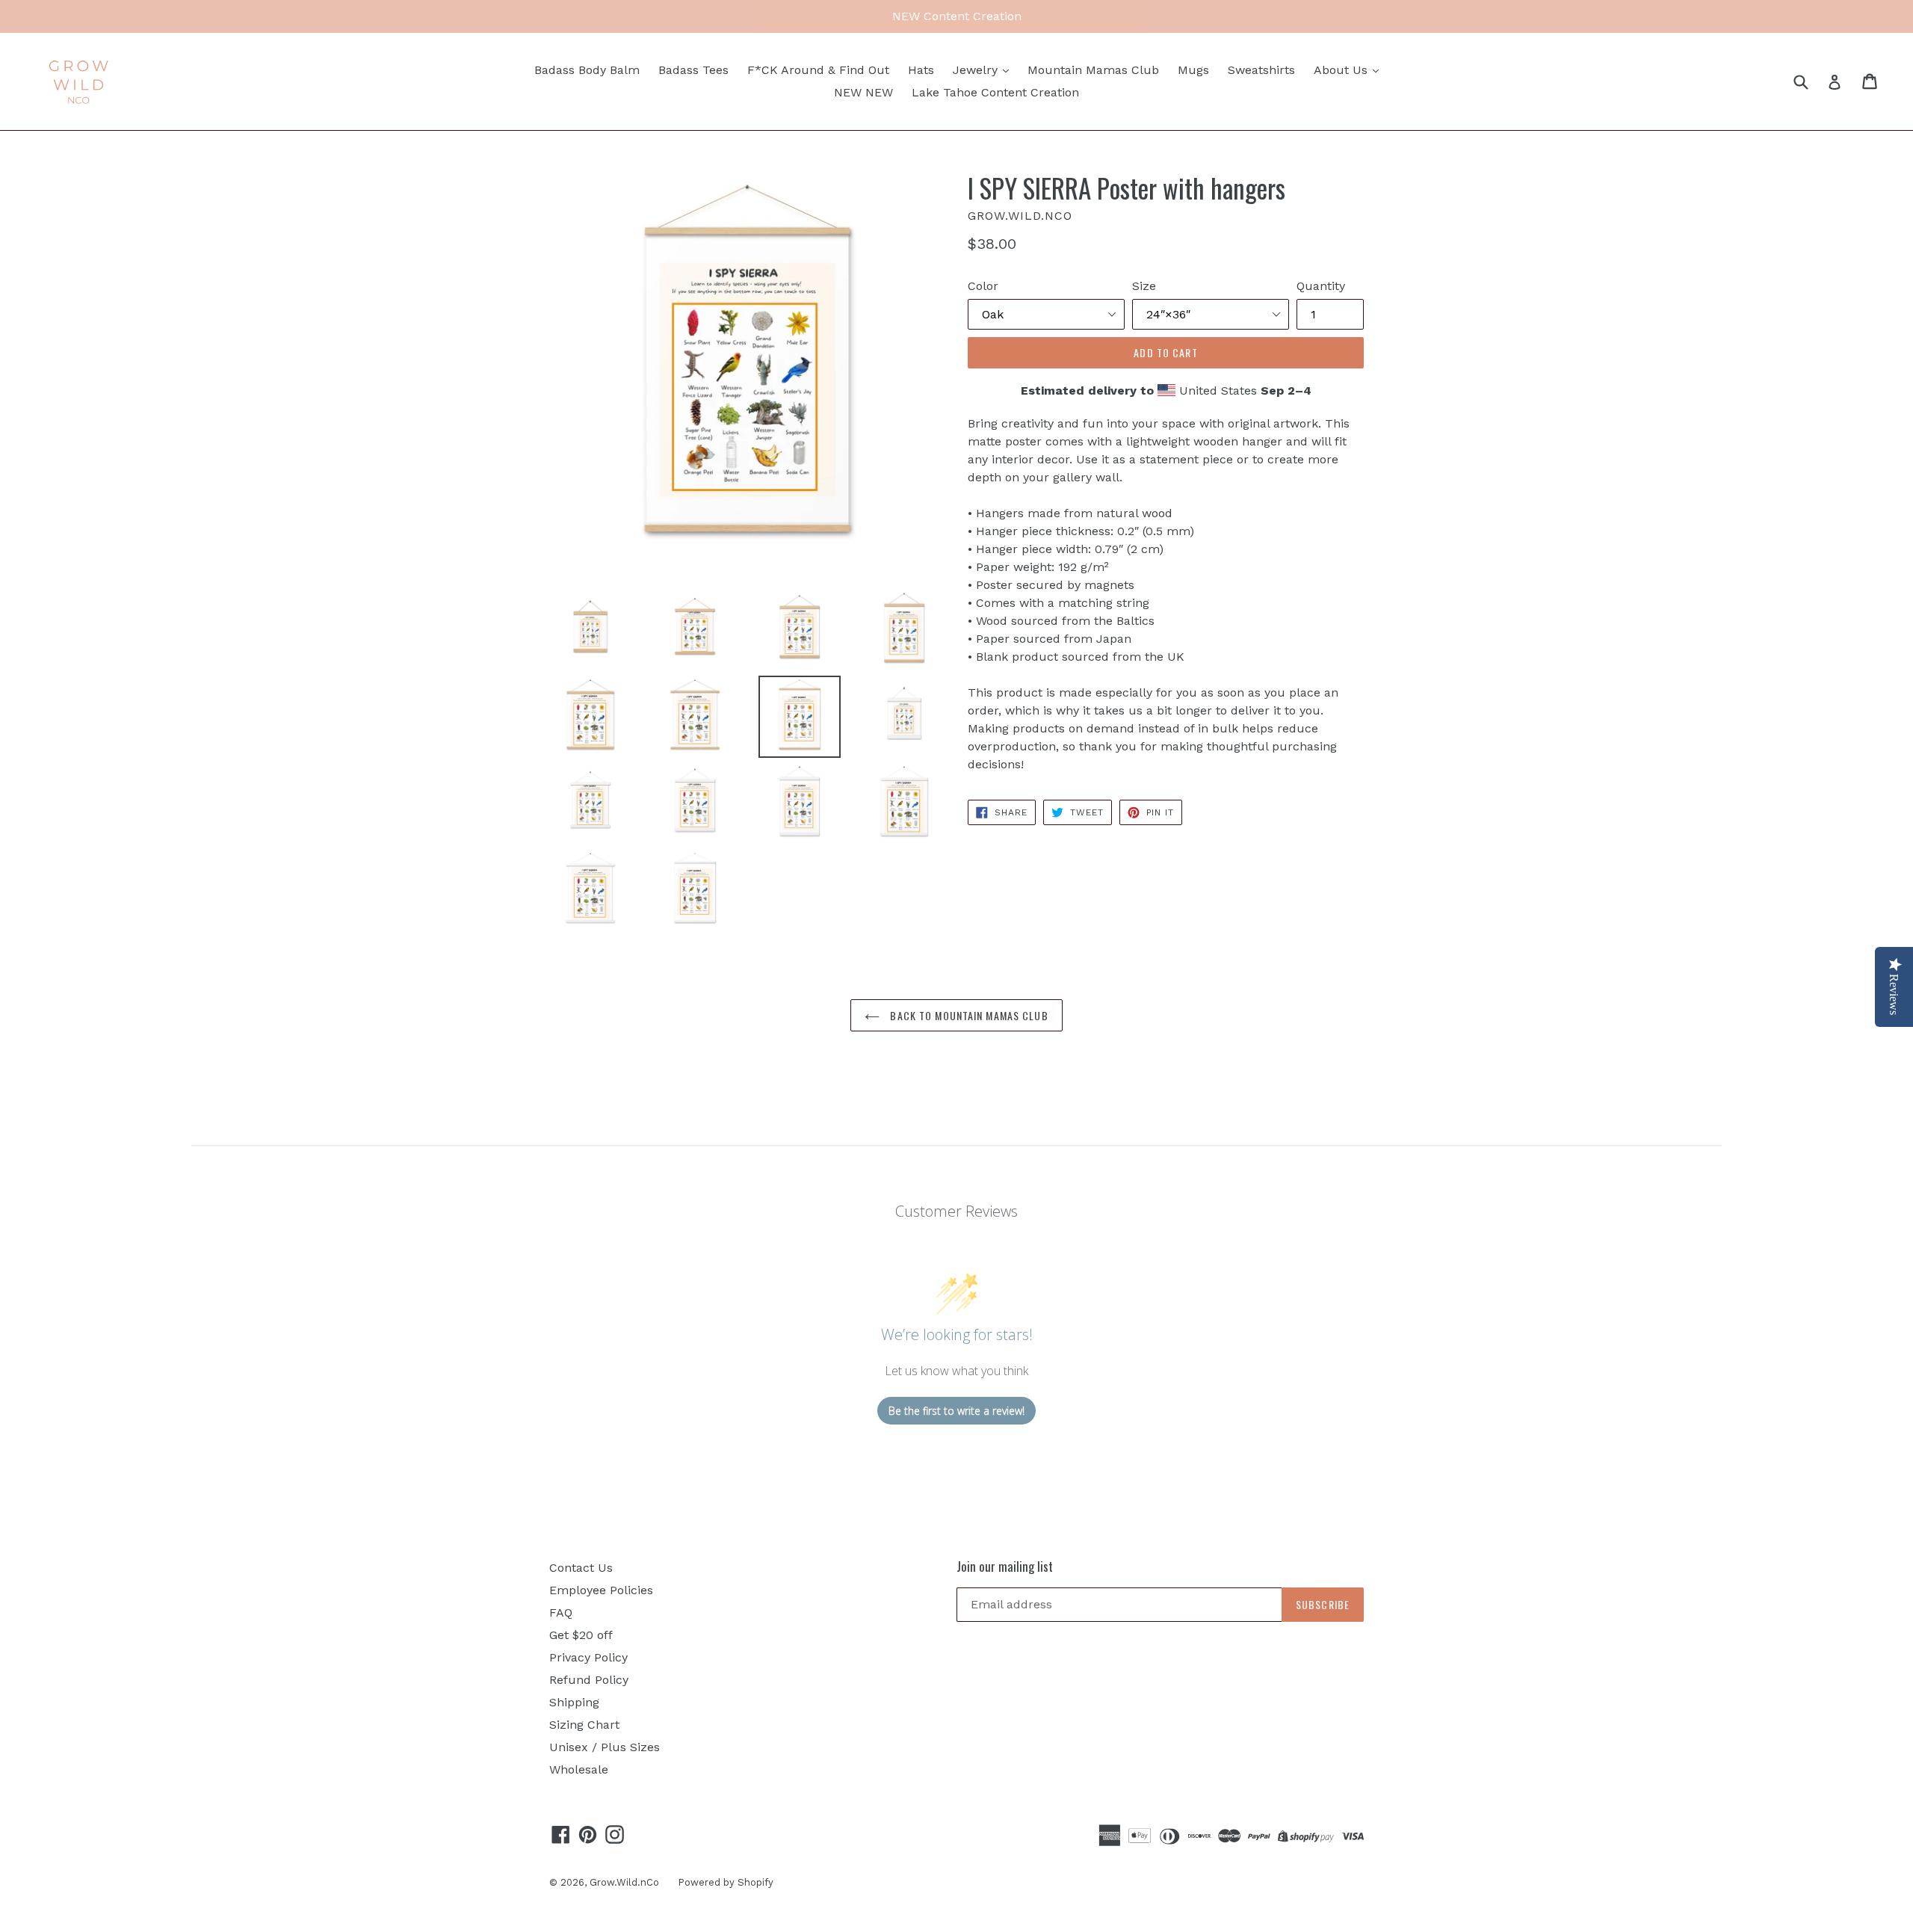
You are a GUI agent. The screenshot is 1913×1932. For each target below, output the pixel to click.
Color (983, 286)
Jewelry (977, 70)
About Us (1342, 70)
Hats (921, 70)
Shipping (574, 1702)
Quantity (1321, 286)
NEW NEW (863, 92)
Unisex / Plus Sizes (605, 1747)
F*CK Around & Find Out (818, 70)
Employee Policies (601, 1590)
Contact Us (581, 1568)
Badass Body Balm (587, 70)
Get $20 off (581, 1635)
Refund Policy (589, 1680)
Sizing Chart (584, 1725)
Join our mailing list (1005, 1567)
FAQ (561, 1612)
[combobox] (1810, 81)
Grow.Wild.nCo (624, 1882)
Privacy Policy (588, 1657)
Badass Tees (693, 70)
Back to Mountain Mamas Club (967, 1015)
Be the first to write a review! (956, 1411)
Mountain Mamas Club (1093, 70)
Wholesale (579, 1769)
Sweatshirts (1261, 70)
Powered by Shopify (726, 1882)
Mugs (1193, 70)
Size (1144, 286)
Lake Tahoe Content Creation (995, 92)
